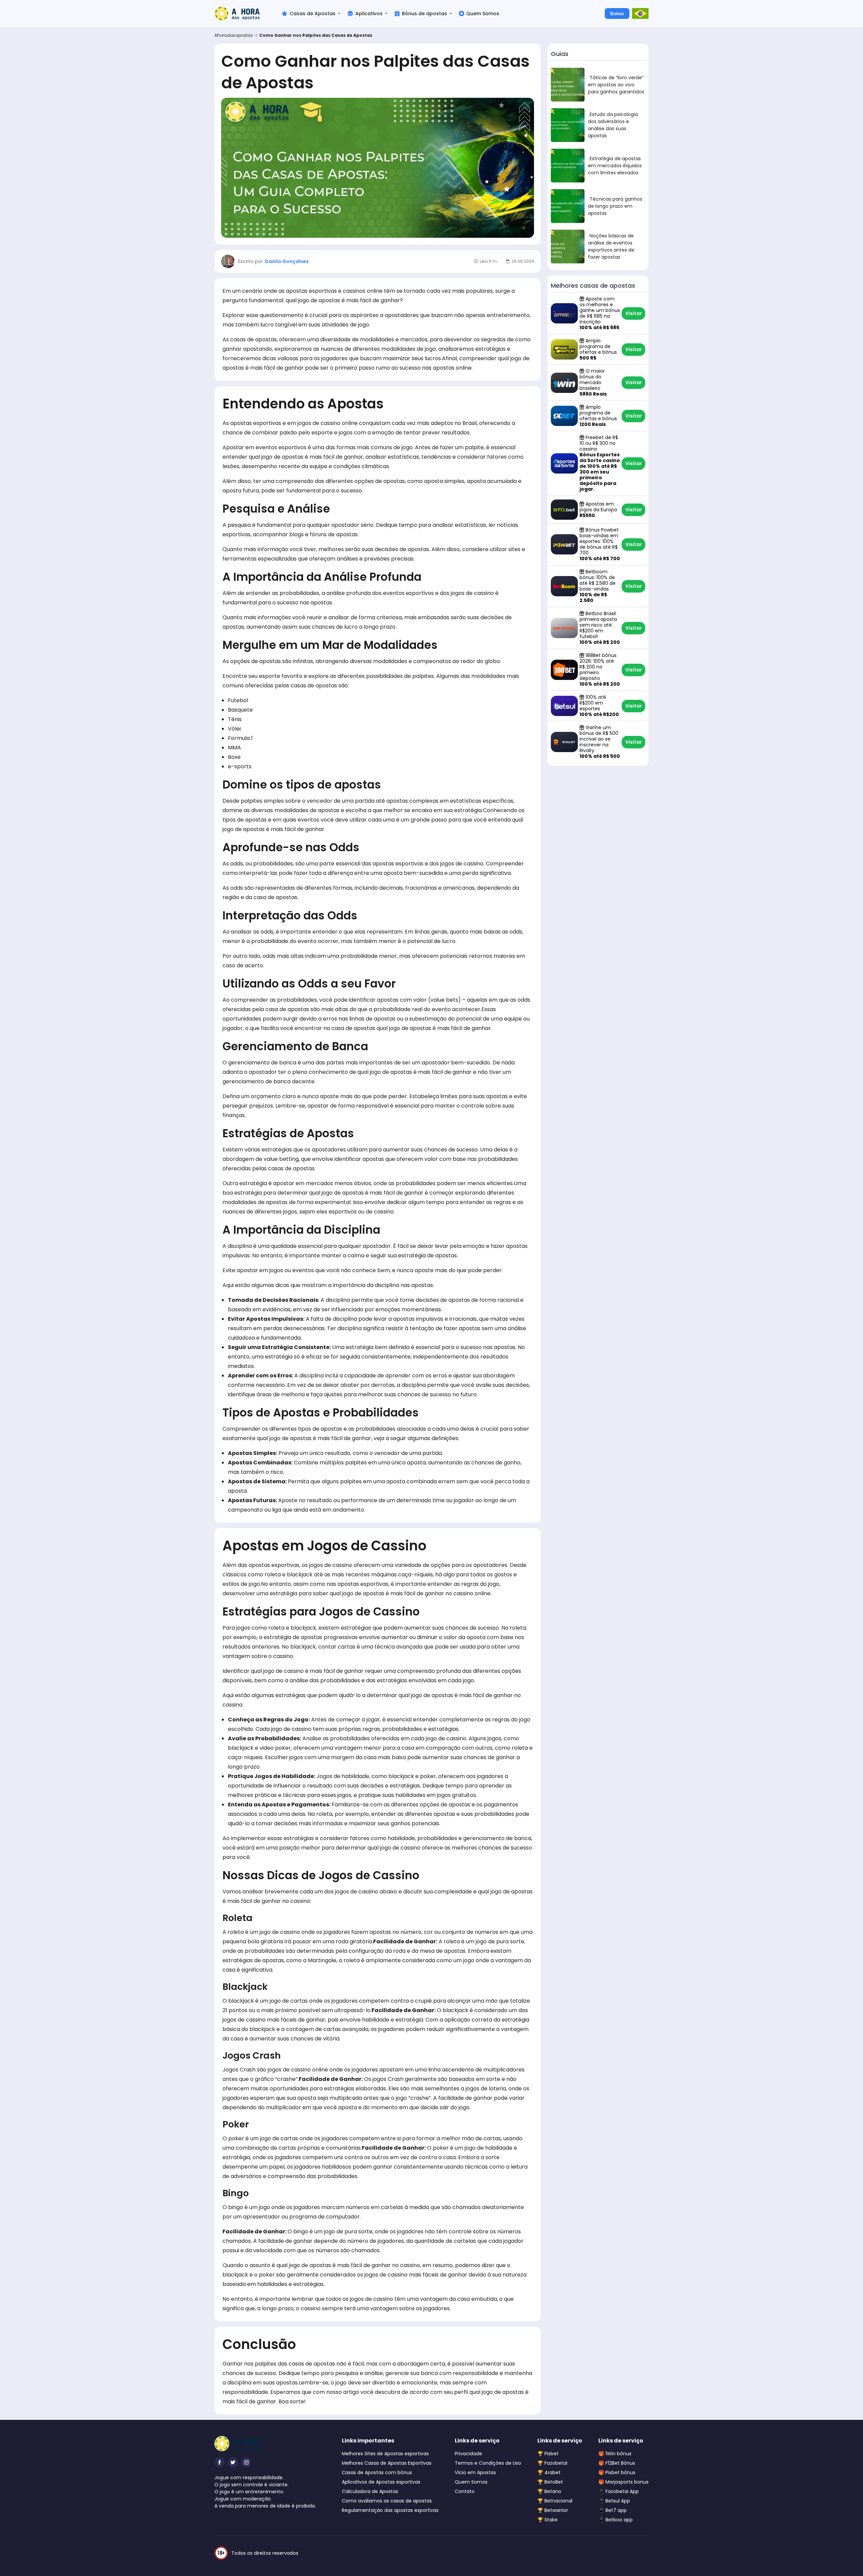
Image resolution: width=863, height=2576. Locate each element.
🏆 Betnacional (555, 2501)
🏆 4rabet (549, 2472)
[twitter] (233, 2462)
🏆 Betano (549, 2491)
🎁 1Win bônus (615, 2454)
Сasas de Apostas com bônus (377, 2472)
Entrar (617, 13)
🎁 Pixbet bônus (617, 2472)
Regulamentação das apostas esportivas (390, 2510)
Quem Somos (483, 13)
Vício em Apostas (475, 2472)
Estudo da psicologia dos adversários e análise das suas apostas (613, 125)
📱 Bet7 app (613, 2510)
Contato (465, 2491)
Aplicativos (369, 13)
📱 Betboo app (616, 2520)
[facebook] (219, 2462)
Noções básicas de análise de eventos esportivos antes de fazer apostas (611, 246)
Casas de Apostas (313, 13)
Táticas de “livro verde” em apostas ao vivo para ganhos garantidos (616, 85)
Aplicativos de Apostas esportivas (381, 2482)
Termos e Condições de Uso (488, 2463)
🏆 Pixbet (548, 2454)
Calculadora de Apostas (370, 2491)
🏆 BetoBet (550, 2482)
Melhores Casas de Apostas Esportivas (387, 2463)
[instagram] (246, 2462)
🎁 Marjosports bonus (623, 2482)
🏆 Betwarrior (553, 2510)
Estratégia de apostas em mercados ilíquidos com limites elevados (615, 166)
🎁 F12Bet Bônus (617, 2463)
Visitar (634, 313)
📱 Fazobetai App (619, 2491)
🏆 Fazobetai (552, 2463)
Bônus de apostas (424, 13)
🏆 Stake (547, 2520)
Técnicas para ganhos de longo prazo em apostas (615, 206)
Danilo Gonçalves (287, 261)
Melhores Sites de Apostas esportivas (385, 2454)
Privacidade (468, 2454)
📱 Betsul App (614, 2501)
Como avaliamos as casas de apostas (387, 2501)
